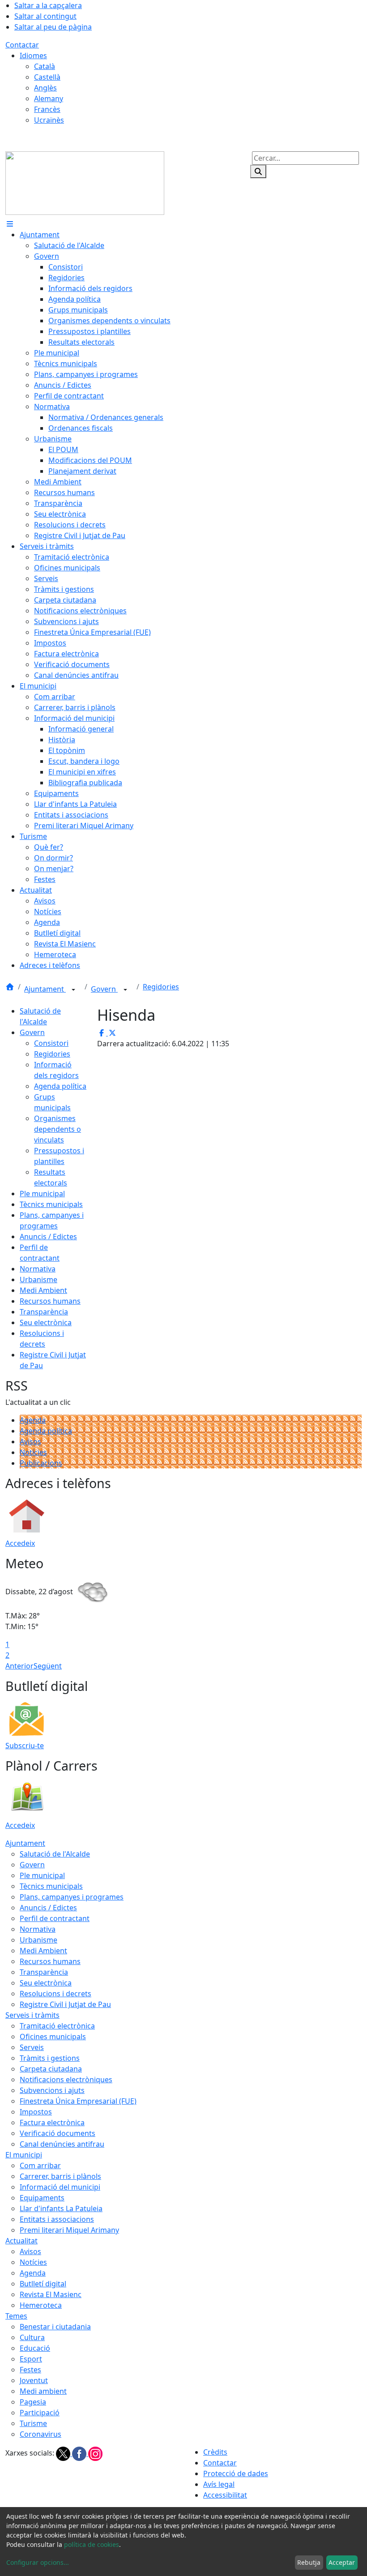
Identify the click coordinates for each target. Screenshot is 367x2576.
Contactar (22, 45)
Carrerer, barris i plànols (60, 2176)
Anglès (45, 88)
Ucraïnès (49, 120)
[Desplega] (73, 990)
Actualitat (21, 2241)
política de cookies (92, 2544)
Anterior (19, 1666)
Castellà (47, 77)
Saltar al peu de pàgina (53, 27)
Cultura (32, 2337)
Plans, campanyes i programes (72, 1897)
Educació (35, 2348)
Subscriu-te (25, 1746)
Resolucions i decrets (55, 1994)
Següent (48, 1666)
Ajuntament (45, 989)
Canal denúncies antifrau (62, 2144)
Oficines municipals (53, 2037)
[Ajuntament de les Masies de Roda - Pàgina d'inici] (85, 182)
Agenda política (60, 1086)
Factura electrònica (52, 2122)
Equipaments (42, 2198)
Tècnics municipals (51, 1204)
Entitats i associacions (57, 2219)
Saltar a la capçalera (48, 5)
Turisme (33, 2423)
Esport (31, 2359)
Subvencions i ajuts (52, 2090)
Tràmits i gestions (50, 2058)
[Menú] (10, 224)
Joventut (34, 2380)
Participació (40, 2413)
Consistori (51, 1043)
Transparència (44, 1312)
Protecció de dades (236, 2473)
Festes (30, 2370)
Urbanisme (38, 1279)
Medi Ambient (43, 1290)
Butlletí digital (43, 2284)
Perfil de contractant (55, 1918)
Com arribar (40, 2165)
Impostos (36, 2112)
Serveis (32, 2047)
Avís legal (219, 2484)
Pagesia (33, 2402)
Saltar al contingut (45, 16)
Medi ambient (43, 2391)
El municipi (24, 2155)
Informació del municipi (60, 2187)
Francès (47, 109)
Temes (16, 2316)
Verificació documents (58, 2133)
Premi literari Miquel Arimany (69, 2230)
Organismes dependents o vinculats (58, 1129)
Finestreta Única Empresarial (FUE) (78, 2101)
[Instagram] (95, 2453)
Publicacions (41, 1463)
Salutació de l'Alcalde (55, 1854)
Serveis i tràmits (32, 2015)
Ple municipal (42, 1194)
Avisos (30, 1442)
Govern (104, 989)
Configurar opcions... (38, 2562)
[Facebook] (80, 2453)
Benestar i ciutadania (55, 2327)
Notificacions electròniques (66, 2080)
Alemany (49, 98)
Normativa (38, 1269)
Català (45, 66)
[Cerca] (258, 171)
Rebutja (309, 2562)
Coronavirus (41, 2434)
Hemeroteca (41, 2305)
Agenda (33, 1420)
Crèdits (215, 2452)
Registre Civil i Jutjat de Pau (65, 2004)
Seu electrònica (46, 1322)
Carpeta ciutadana (51, 2069)
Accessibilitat (225, 2495)
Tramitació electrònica (57, 2026)
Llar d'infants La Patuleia (61, 2208)
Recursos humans (50, 1301)
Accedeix (20, 1543)
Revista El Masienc (51, 2294)
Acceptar (342, 2562)
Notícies (33, 1452)
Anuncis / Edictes (48, 1237)
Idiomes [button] (33, 56)
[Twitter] (64, 2453)
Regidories (161, 987)
